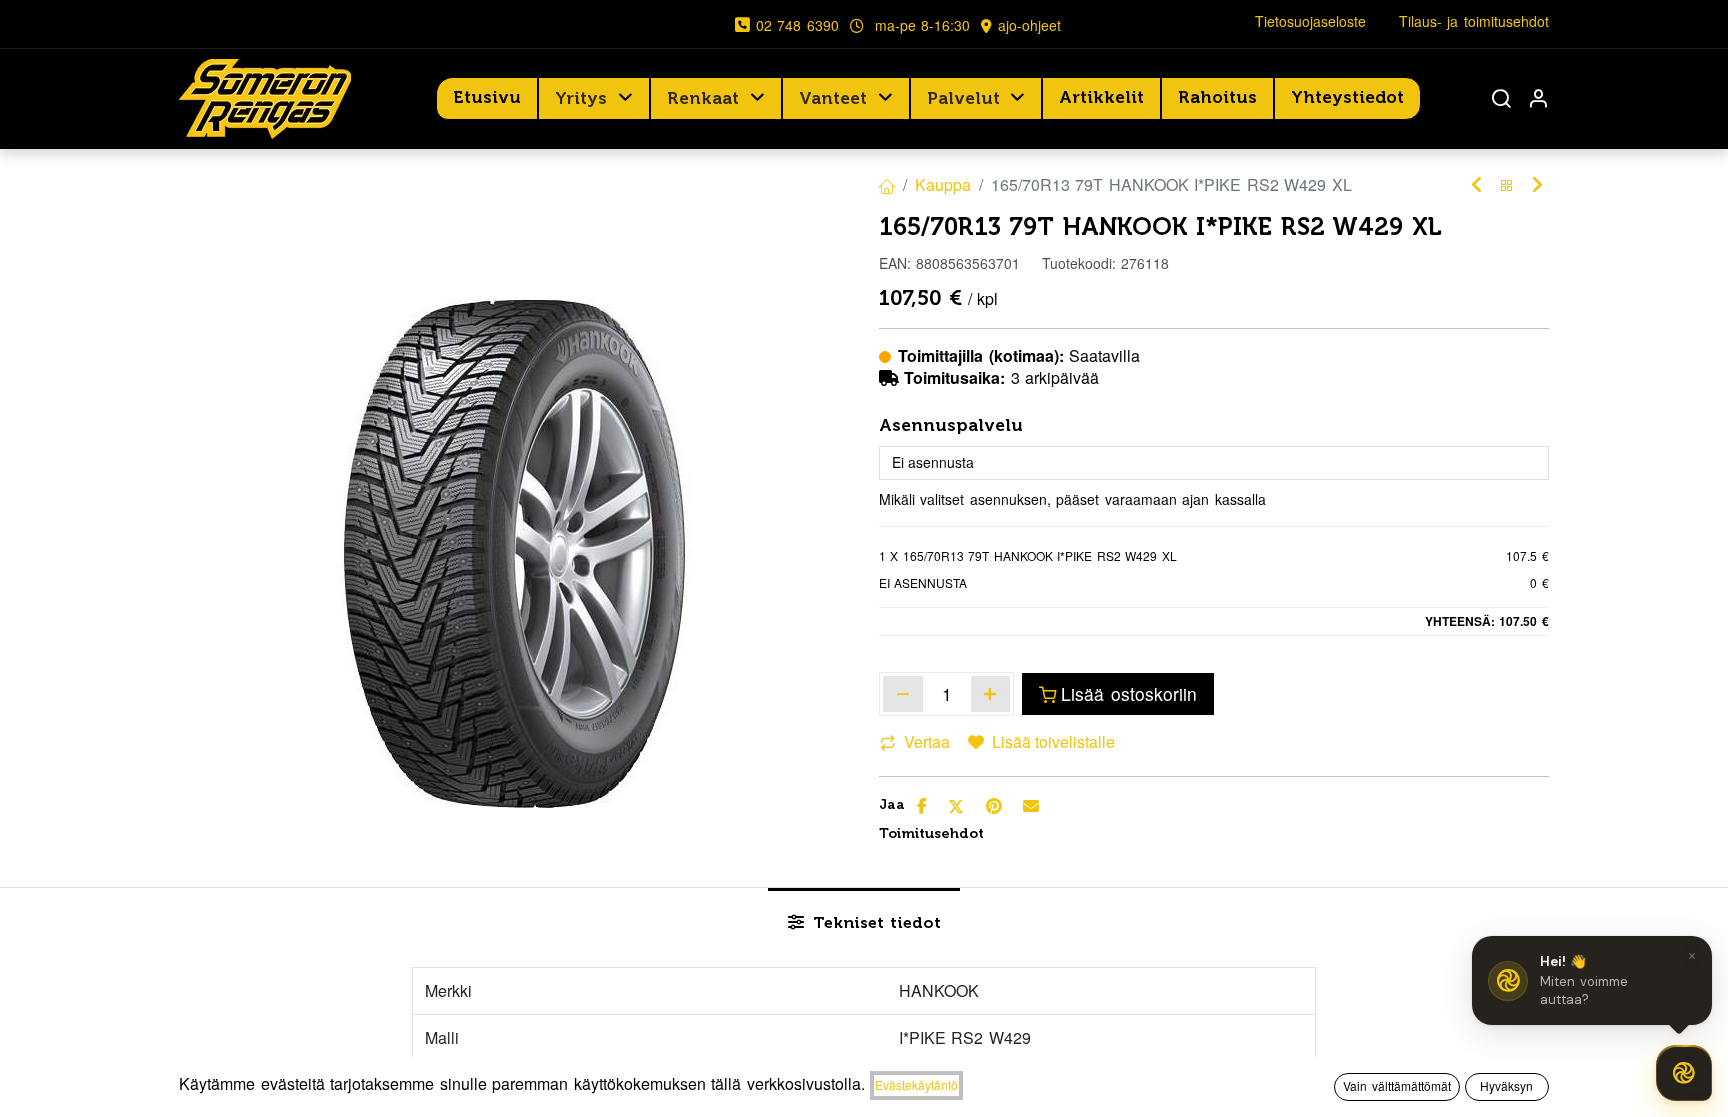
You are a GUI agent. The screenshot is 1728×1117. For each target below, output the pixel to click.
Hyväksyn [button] (1506, 1085)
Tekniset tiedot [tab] (874, 922)
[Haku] (1501, 98)
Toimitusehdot (931, 833)
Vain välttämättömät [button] (1397, 1085)
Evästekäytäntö (916, 1084)
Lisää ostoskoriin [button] (1129, 693)
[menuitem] (487, 98)
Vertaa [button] (927, 741)
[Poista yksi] (903, 694)
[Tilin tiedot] (1538, 98)
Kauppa (943, 184)
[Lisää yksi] (991, 694)
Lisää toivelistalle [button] (1053, 741)
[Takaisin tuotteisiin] (1507, 185)
